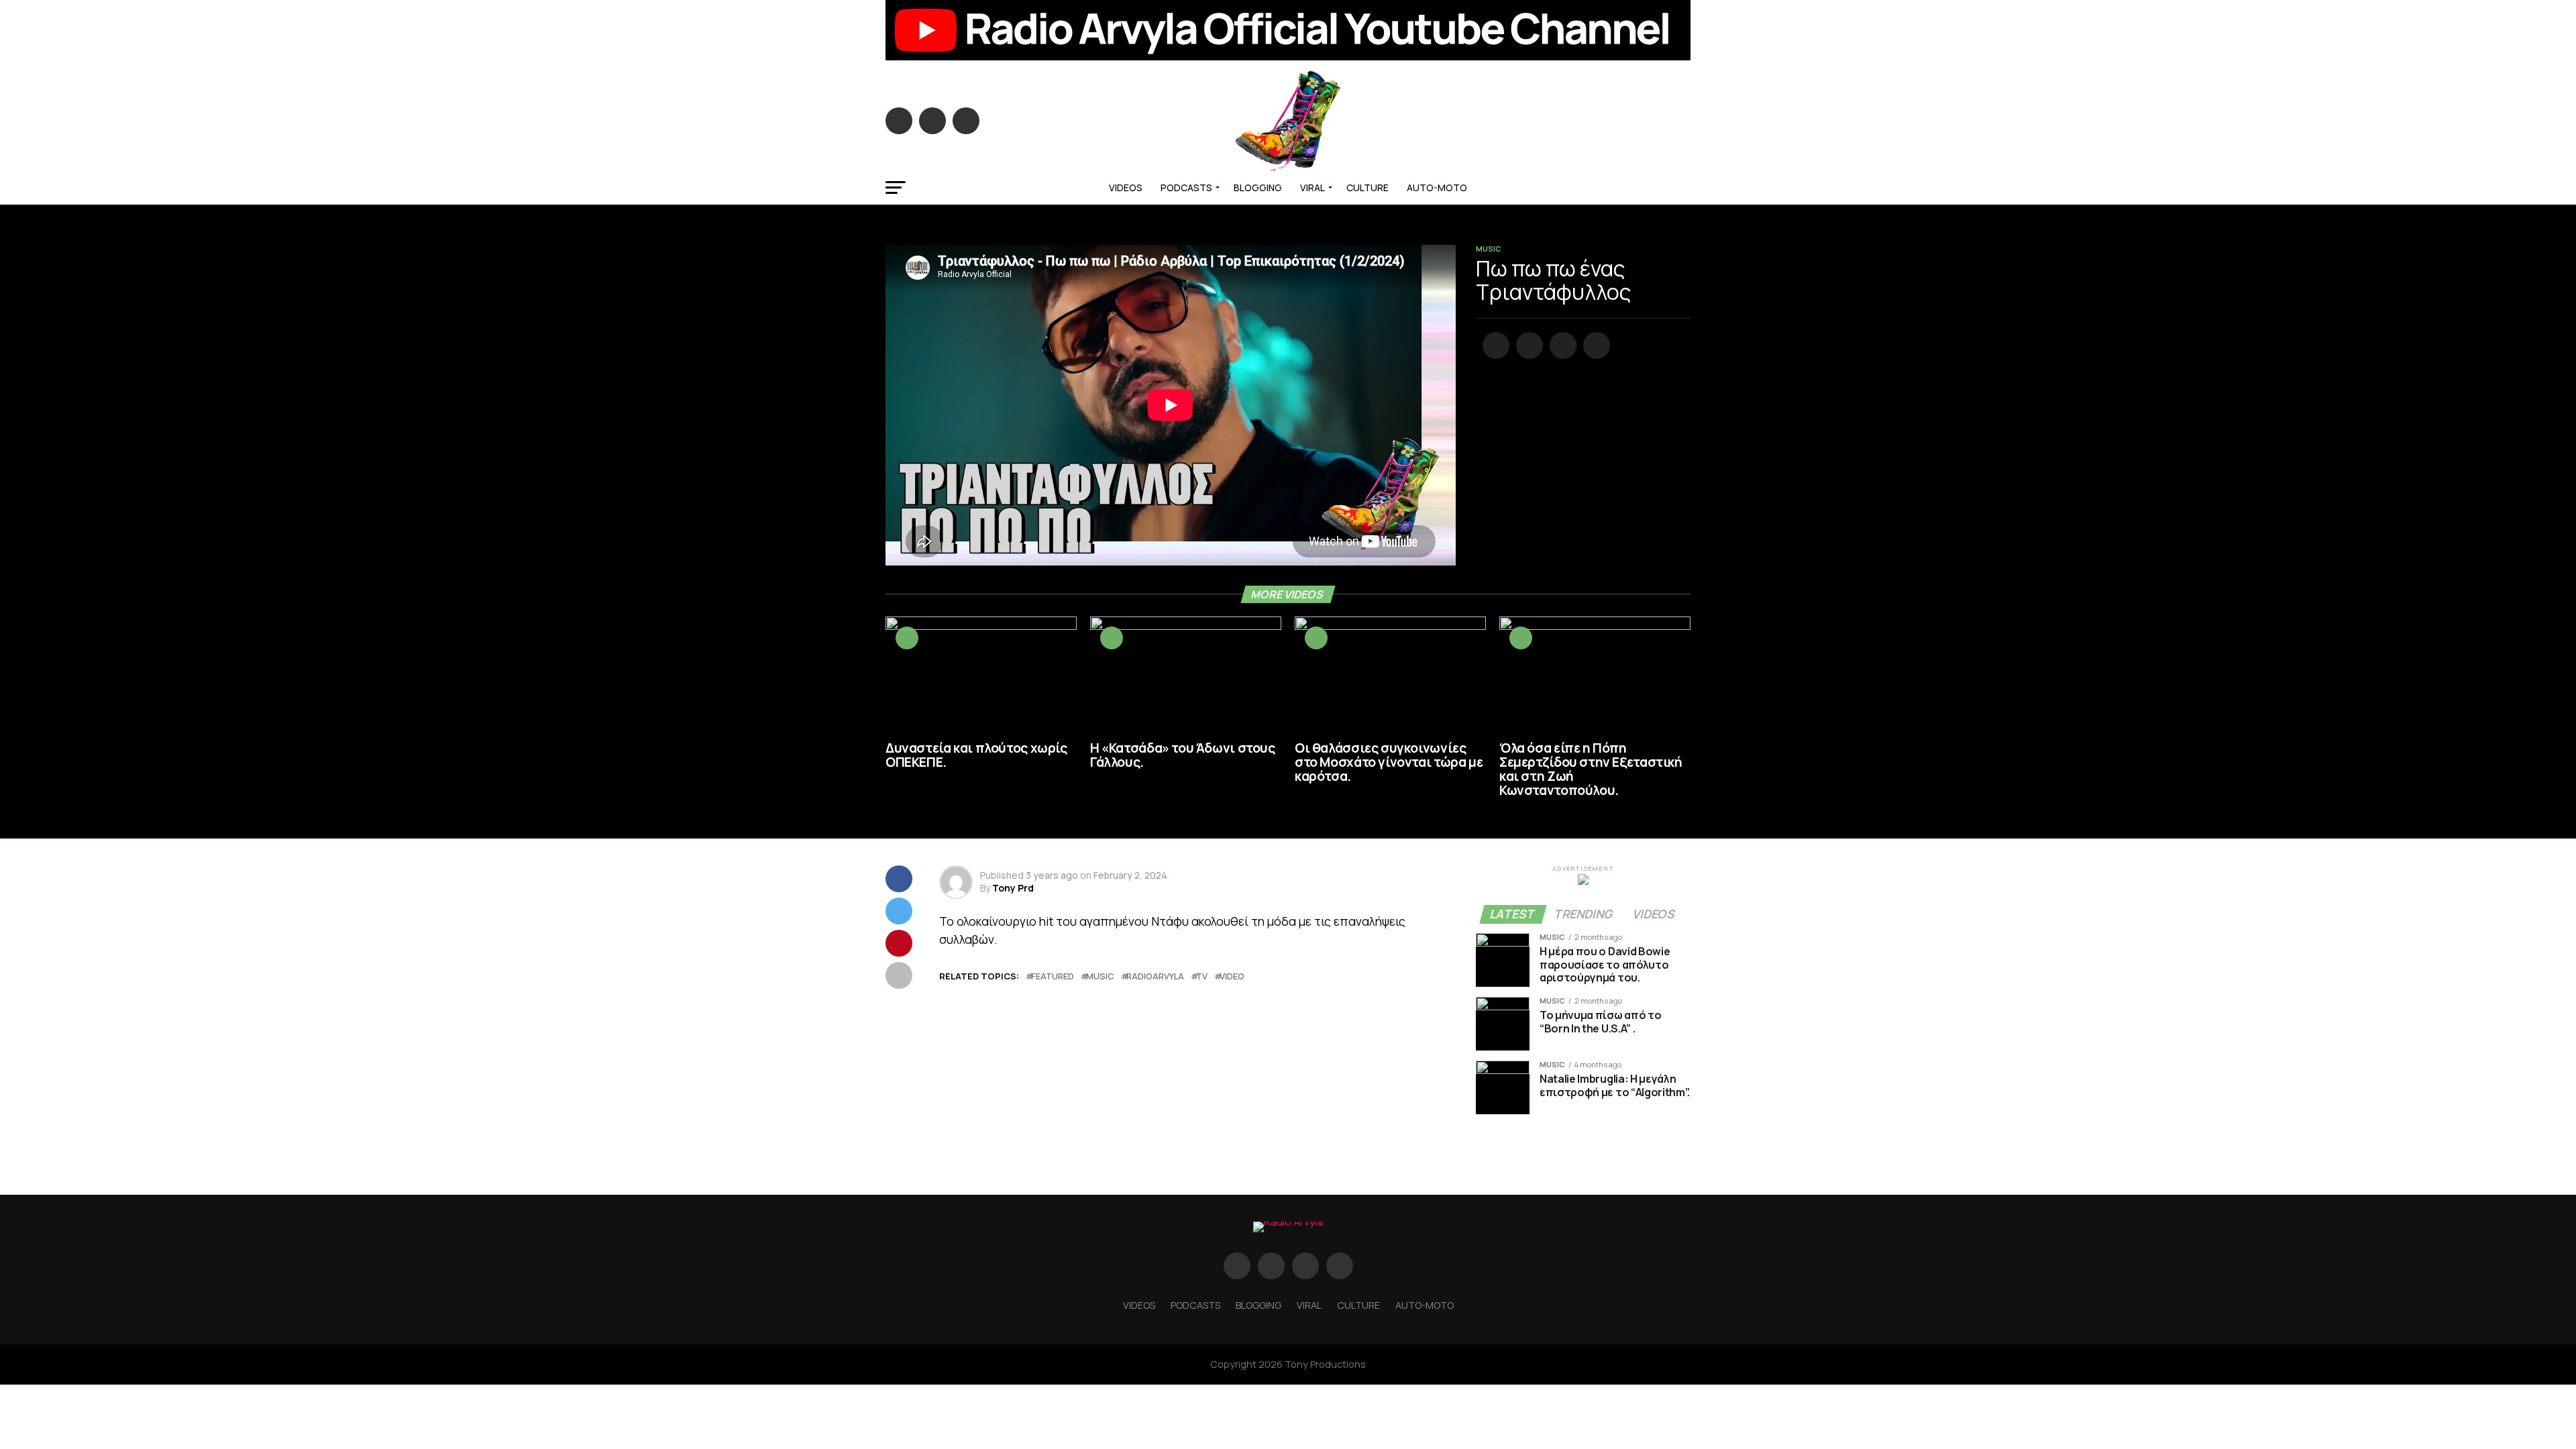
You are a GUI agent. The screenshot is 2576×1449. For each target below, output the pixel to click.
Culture (1367, 187)
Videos (1126, 187)
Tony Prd (1013, 888)
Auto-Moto (1437, 187)
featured (1053, 976)
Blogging (1258, 187)
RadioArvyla (1155, 976)
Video (1232, 976)
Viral (1312, 187)
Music (1100, 976)
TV (1202, 976)
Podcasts (1186, 187)
